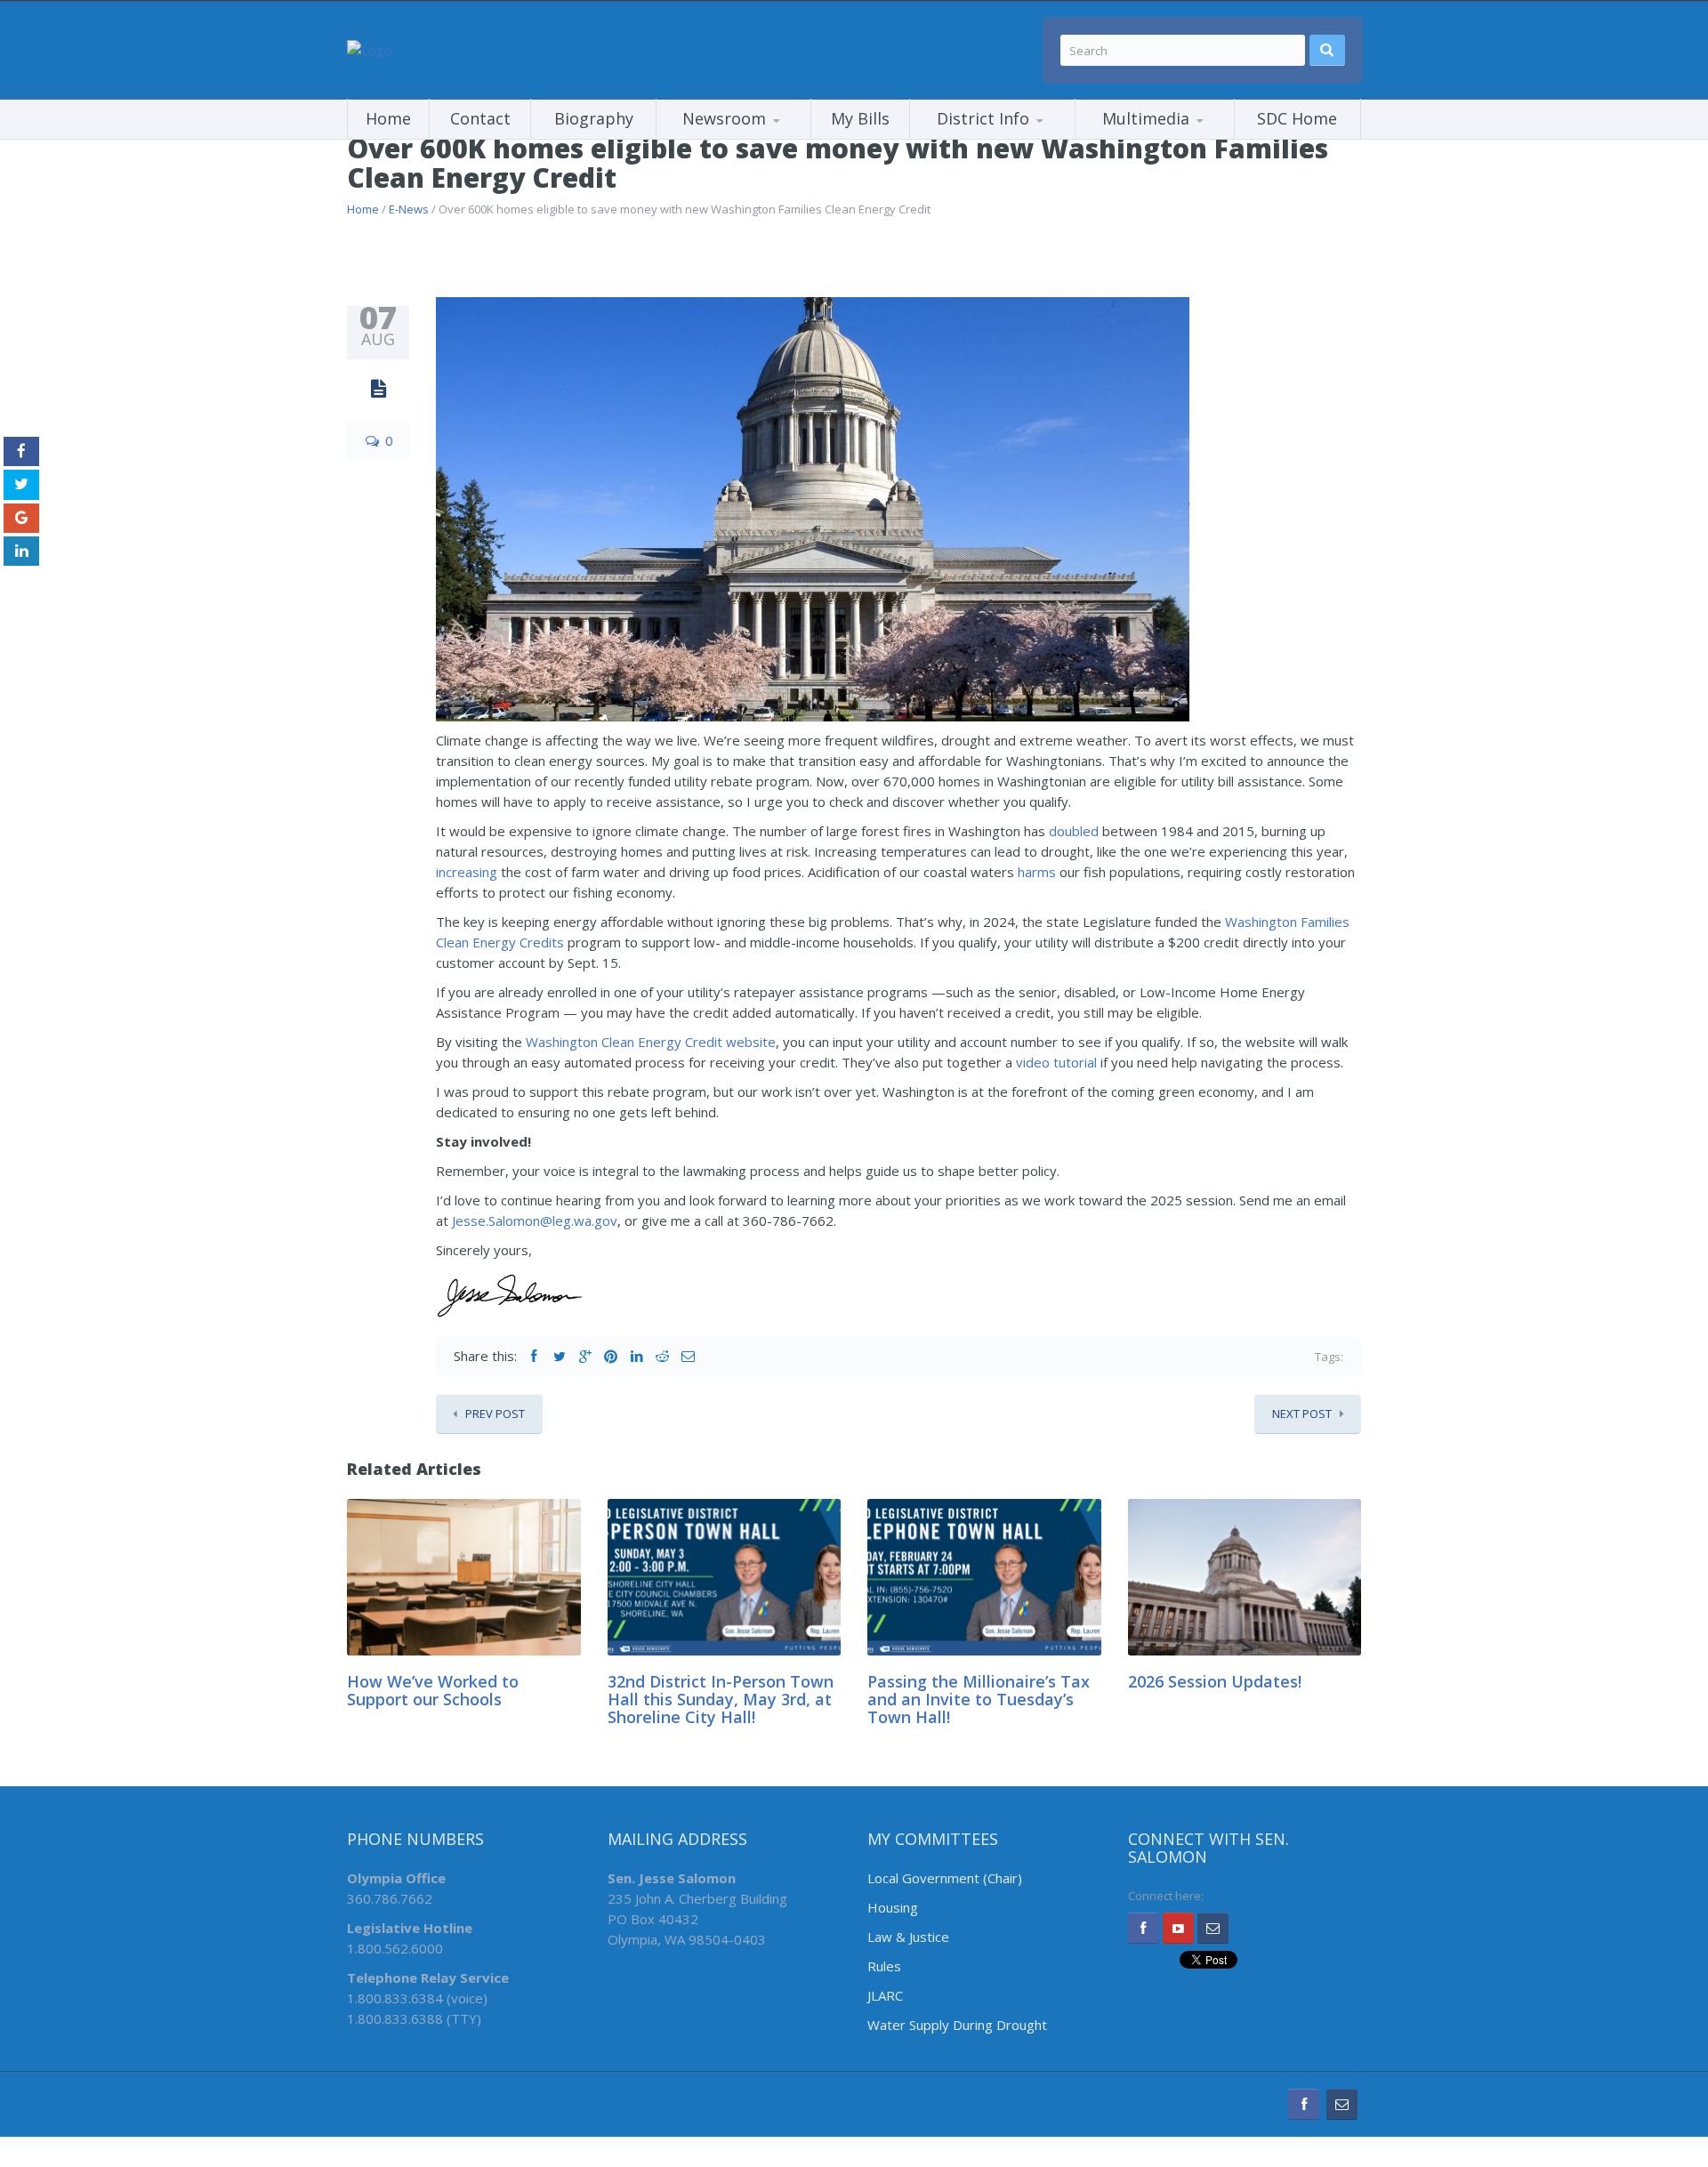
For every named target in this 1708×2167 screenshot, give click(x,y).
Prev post (495, 1414)
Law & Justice (908, 1937)
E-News (409, 209)
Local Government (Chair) (945, 1878)
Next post (1302, 1414)
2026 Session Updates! (1215, 1681)
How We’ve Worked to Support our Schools (433, 1690)
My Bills (860, 118)
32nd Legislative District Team (999, 138)
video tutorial (1056, 1062)
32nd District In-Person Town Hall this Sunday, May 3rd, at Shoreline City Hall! (721, 1699)
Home (388, 118)
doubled (1074, 831)
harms (1037, 872)
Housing (893, 1907)
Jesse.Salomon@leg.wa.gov (535, 1220)
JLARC (885, 1995)
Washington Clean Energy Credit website (651, 1042)
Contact (480, 118)
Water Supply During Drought (957, 2025)
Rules (884, 1966)
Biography (594, 118)
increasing (467, 872)
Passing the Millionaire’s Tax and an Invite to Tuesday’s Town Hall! (979, 1699)
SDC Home (1297, 118)
